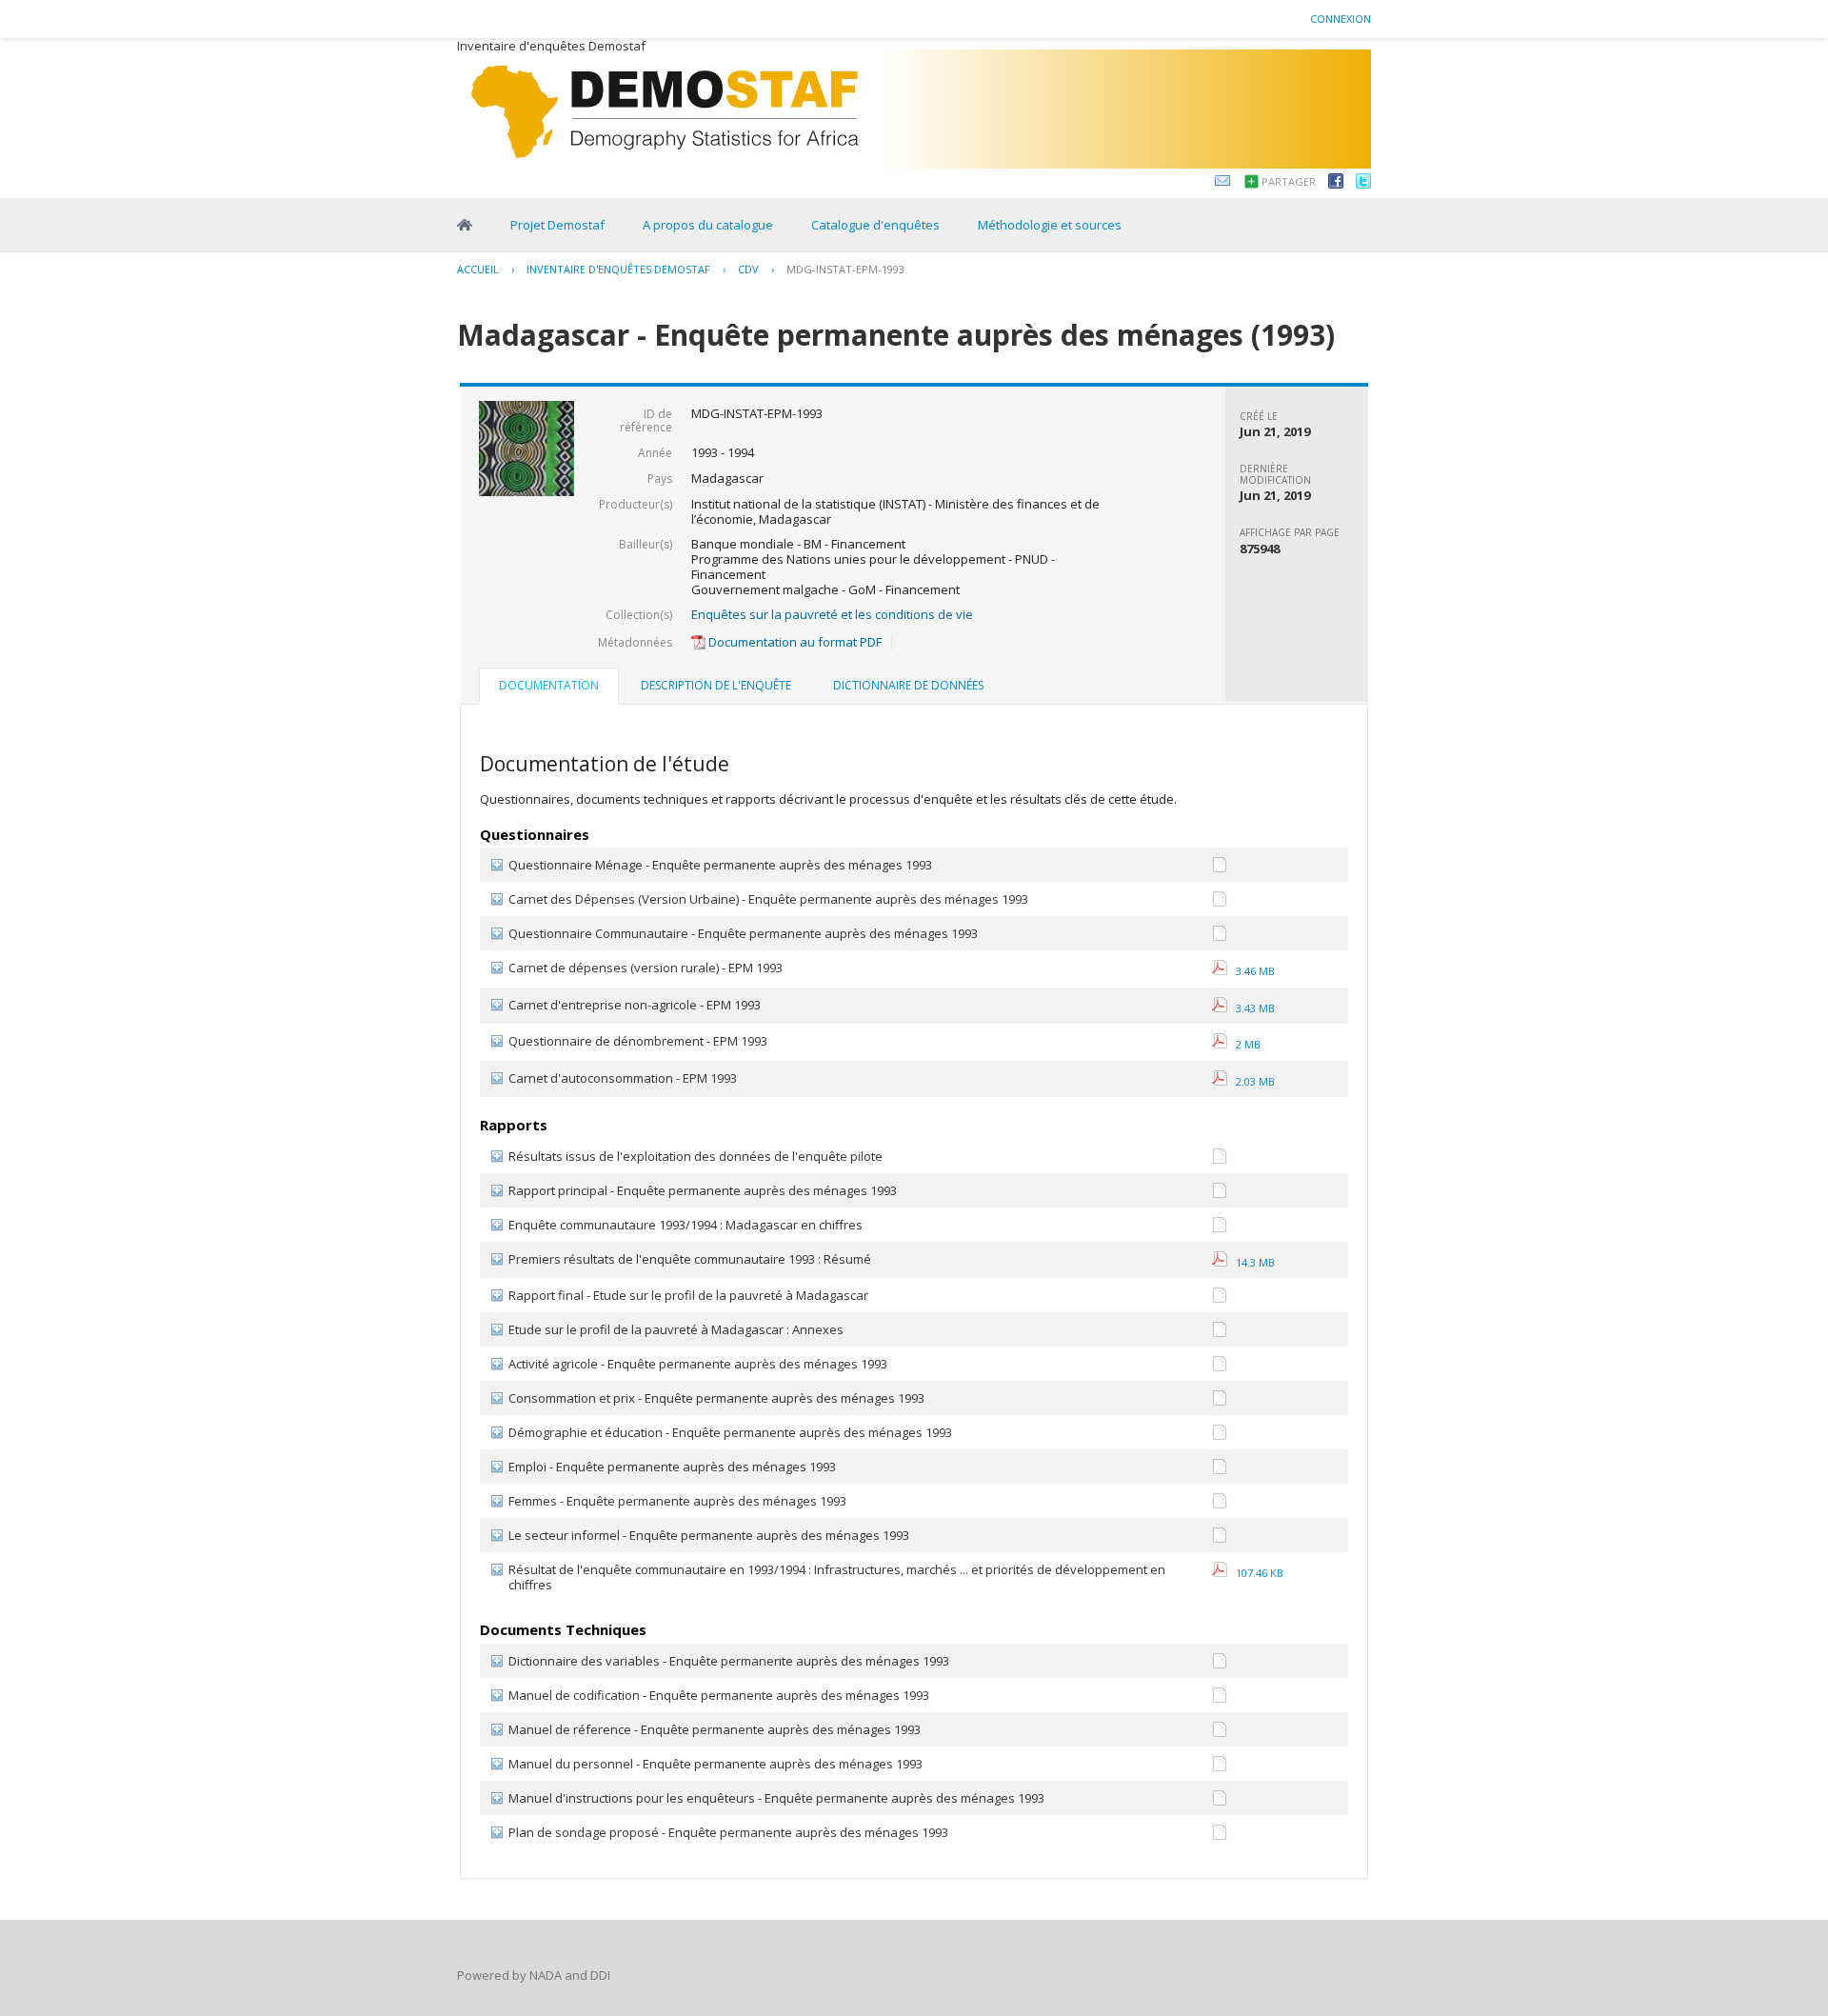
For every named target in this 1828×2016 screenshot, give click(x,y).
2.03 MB (1251, 1081)
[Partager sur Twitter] (1363, 184)
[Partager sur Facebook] (1336, 184)
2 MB (1244, 1044)
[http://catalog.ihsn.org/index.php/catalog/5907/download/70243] (1220, 937)
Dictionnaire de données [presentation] (908, 685)
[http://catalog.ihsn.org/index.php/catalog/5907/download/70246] (1220, 1664)
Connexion (1341, 19)
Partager (1289, 181)
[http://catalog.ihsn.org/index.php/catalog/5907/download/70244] (1220, 902)
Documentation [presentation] (549, 685)
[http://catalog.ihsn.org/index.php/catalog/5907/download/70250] (1220, 1801)
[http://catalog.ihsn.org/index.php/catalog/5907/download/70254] (1220, 1298)
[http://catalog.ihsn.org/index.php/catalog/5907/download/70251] (1220, 1159)
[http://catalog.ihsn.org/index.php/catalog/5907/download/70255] (1220, 1367)
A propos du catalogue (708, 225)
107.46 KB (1255, 1573)
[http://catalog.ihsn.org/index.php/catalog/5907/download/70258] (1220, 1436)
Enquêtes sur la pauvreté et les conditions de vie (832, 614)
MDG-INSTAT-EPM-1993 (845, 269)
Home (465, 225)
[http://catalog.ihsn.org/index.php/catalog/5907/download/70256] (1220, 1333)
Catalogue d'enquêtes (875, 225)
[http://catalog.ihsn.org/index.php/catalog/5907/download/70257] (1220, 1401)
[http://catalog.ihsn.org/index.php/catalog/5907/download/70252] (1220, 1836)
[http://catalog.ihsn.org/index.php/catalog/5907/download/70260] (1220, 1504)
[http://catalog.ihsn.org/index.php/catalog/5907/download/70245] (1220, 868)
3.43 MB (1251, 1008)
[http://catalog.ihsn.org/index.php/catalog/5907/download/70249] (1220, 1767)
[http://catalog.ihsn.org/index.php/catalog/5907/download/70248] (1220, 1733)
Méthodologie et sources (1050, 225)
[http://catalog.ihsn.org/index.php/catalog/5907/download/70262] (1220, 1228)
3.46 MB (1251, 971)
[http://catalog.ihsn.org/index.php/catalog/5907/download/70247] (1220, 1698)
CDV (748, 269)
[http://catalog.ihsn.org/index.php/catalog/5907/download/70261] (1220, 1538)
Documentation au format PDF (794, 642)
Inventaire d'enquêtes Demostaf (618, 269)
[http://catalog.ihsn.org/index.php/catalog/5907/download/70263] (1220, 1194)
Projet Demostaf (557, 225)
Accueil (478, 269)
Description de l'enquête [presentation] (716, 685)
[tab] (549, 688)
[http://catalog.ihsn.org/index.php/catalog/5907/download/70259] (1220, 1470)
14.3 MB (1251, 1262)
